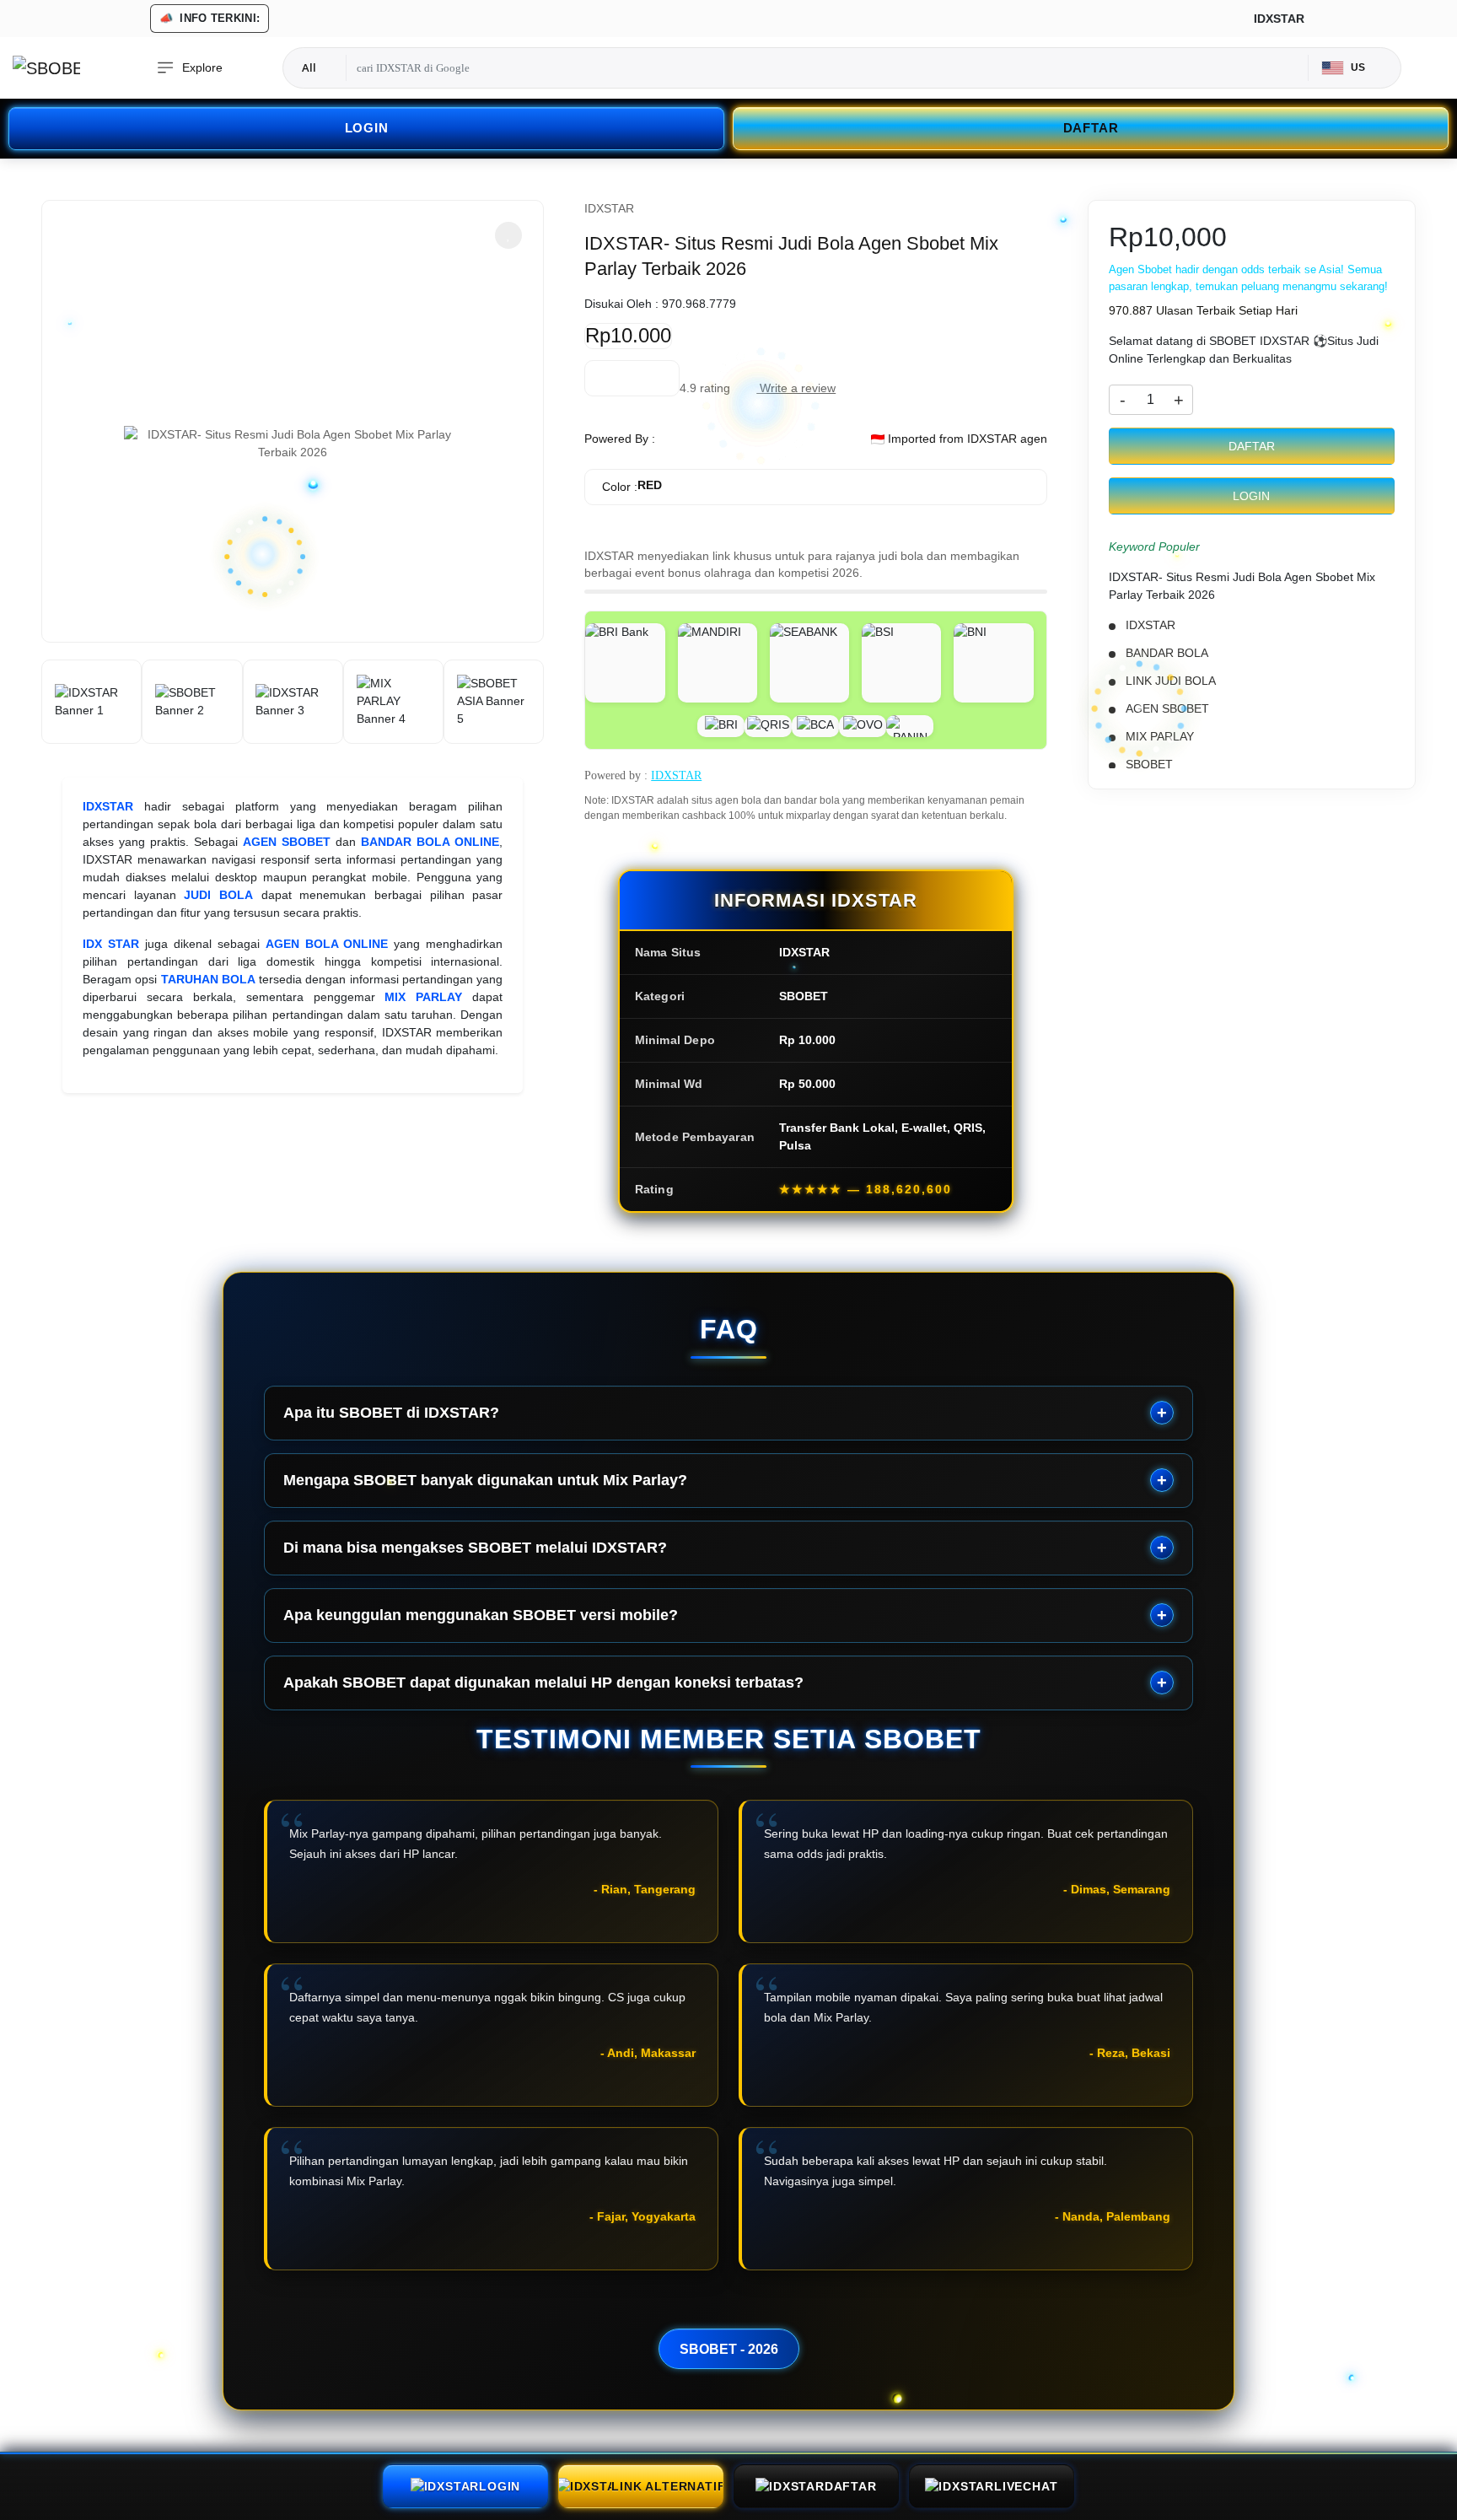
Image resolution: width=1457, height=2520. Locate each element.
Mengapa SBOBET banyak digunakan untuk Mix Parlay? (485, 1480)
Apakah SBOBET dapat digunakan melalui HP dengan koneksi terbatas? (543, 1683)
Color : (632, 486)
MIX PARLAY (423, 997)
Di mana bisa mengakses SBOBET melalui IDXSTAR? (475, 1548)
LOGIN (367, 128)
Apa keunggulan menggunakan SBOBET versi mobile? (481, 1615)
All (309, 67)
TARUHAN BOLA (208, 979)
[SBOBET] (46, 68)
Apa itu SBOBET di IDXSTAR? (391, 1413)
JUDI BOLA (218, 895)
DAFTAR (1091, 128)
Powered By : (620, 439)
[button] (508, 235)
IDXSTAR (108, 806)
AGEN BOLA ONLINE (327, 944)
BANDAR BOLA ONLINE (430, 842)
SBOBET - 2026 (729, 2349)
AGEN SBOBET (287, 842)
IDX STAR (111, 944)
